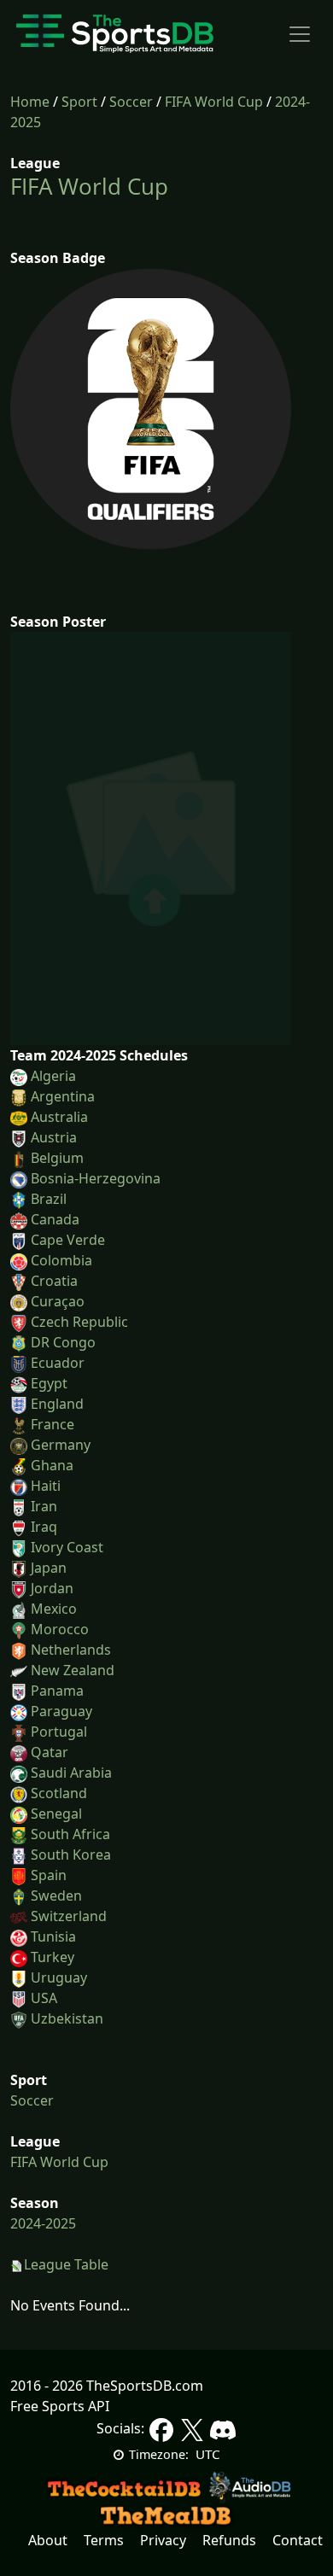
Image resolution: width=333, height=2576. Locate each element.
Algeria (53, 1076)
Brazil (49, 1199)
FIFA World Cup (214, 102)
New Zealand (73, 1670)
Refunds (229, 2540)
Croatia (54, 1281)
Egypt (49, 1383)
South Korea (71, 1855)
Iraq (44, 1527)
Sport (79, 102)
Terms (104, 2540)
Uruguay (59, 1977)
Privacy (163, 2540)
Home (30, 102)
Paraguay (61, 1711)
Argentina (63, 1096)
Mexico (54, 1609)
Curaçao (58, 1301)
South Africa (70, 1834)
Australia (59, 1117)
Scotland (59, 1793)
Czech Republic (79, 1322)
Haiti (46, 1486)
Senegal (56, 1814)
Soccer (131, 102)
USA (44, 1998)
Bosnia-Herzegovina (96, 1178)
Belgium (57, 1158)
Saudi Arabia (71, 1773)
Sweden (56, 1895)
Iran (44, 1506)
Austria (54, 1137)
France (53, 1424)
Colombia (61, 1260)
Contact (298, 2540)
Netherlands (71, 1650)
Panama (57, 1691)
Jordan (52, 1588)
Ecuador (58, 1363)
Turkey (53, 1957)
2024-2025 (43, 2223)
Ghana (52, 1465)
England (57, 1404)
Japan (49, 1568)
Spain (49, 1875)
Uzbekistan (67, 2018)
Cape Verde (68, 1240)
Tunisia (53, 1936)
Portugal (59, 1732)
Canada (55, 1219)
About (48, 2540)
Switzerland (69, 1916)
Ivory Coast (67, 1547)
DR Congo (63, 1342)
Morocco (60, 1629)
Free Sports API (60, 2406)
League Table (66, 2264)
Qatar (50, 1752)
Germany (61, 1445)
